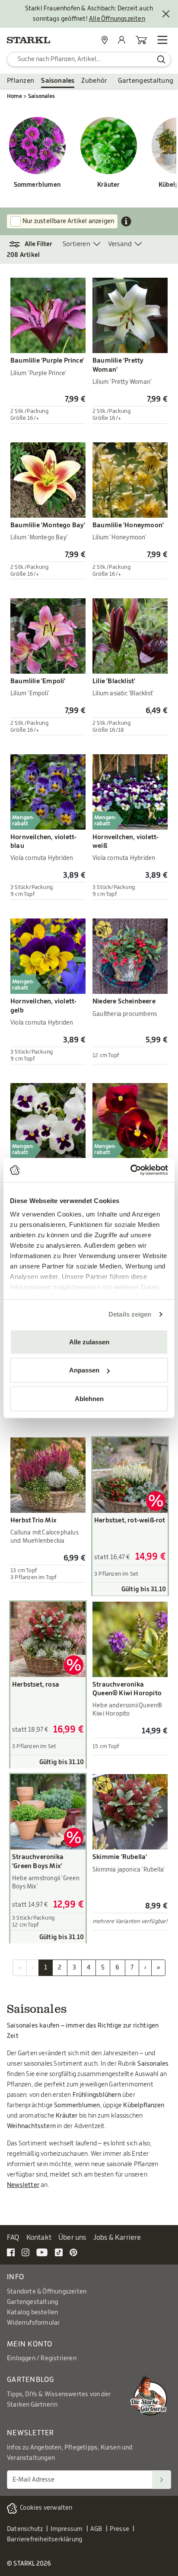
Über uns (72, 2238)
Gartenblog (31, 2380)
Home (14, 96)
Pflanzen (21, 81)
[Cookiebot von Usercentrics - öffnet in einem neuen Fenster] (130, 1170)
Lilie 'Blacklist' (114, 681)
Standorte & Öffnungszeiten (47, 2292)
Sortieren (76, 244)
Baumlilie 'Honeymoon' (128, 525)
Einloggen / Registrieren (42, 2359)
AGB (96, 2529)
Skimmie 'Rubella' (120, 1857)
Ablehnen (89, 1398)
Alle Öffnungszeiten (117, 19)
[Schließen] (166, 14)
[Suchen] (162, 2480)
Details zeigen (130, 1314)
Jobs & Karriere (117, 2238)
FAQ (13, 2238)
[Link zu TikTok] (59, 2252)
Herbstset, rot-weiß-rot (130, 1520)
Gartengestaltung (146, 81)
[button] (35, 244)
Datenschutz (25, 2529)
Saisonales (58, 81)
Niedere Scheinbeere (124, 1001)
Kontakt (39, 2238)
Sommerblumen (37, 185)
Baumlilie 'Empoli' (38, 681)
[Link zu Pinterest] (73, 2252)
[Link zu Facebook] (11, 2252)
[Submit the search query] (161, 59)
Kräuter (108, 185)
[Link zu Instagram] (25, 2252)
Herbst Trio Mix (33, 1520)
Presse (119, 2529)
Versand (120, 244)
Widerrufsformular (33, 2323)
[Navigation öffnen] (162, 40)
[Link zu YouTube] (42, 2252)
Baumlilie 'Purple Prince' (47, 361)
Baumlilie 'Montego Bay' (48, 525)
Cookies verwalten (46, 2508)
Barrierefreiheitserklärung (44, 2540)
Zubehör (94, 81)
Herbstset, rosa (36, 1685)
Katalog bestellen (32, 2313)
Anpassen (84, 1370)
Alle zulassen (89, 1342)
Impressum (67, 2529)
